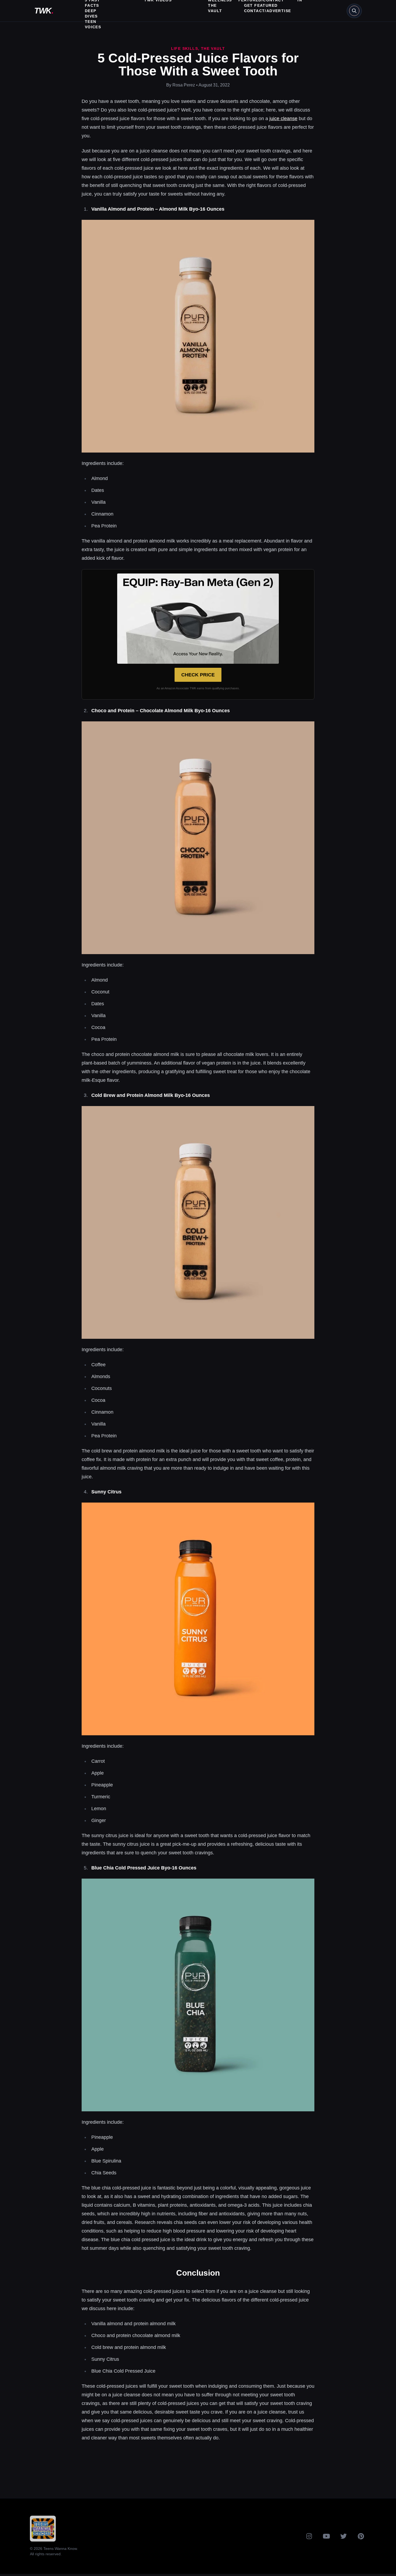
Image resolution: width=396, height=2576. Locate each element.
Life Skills (185, 48)
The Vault (213, 48)
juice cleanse (283, 119)
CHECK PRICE (198, 675)
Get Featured (261, 5)
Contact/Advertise (268, 11)
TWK (44, 11)
